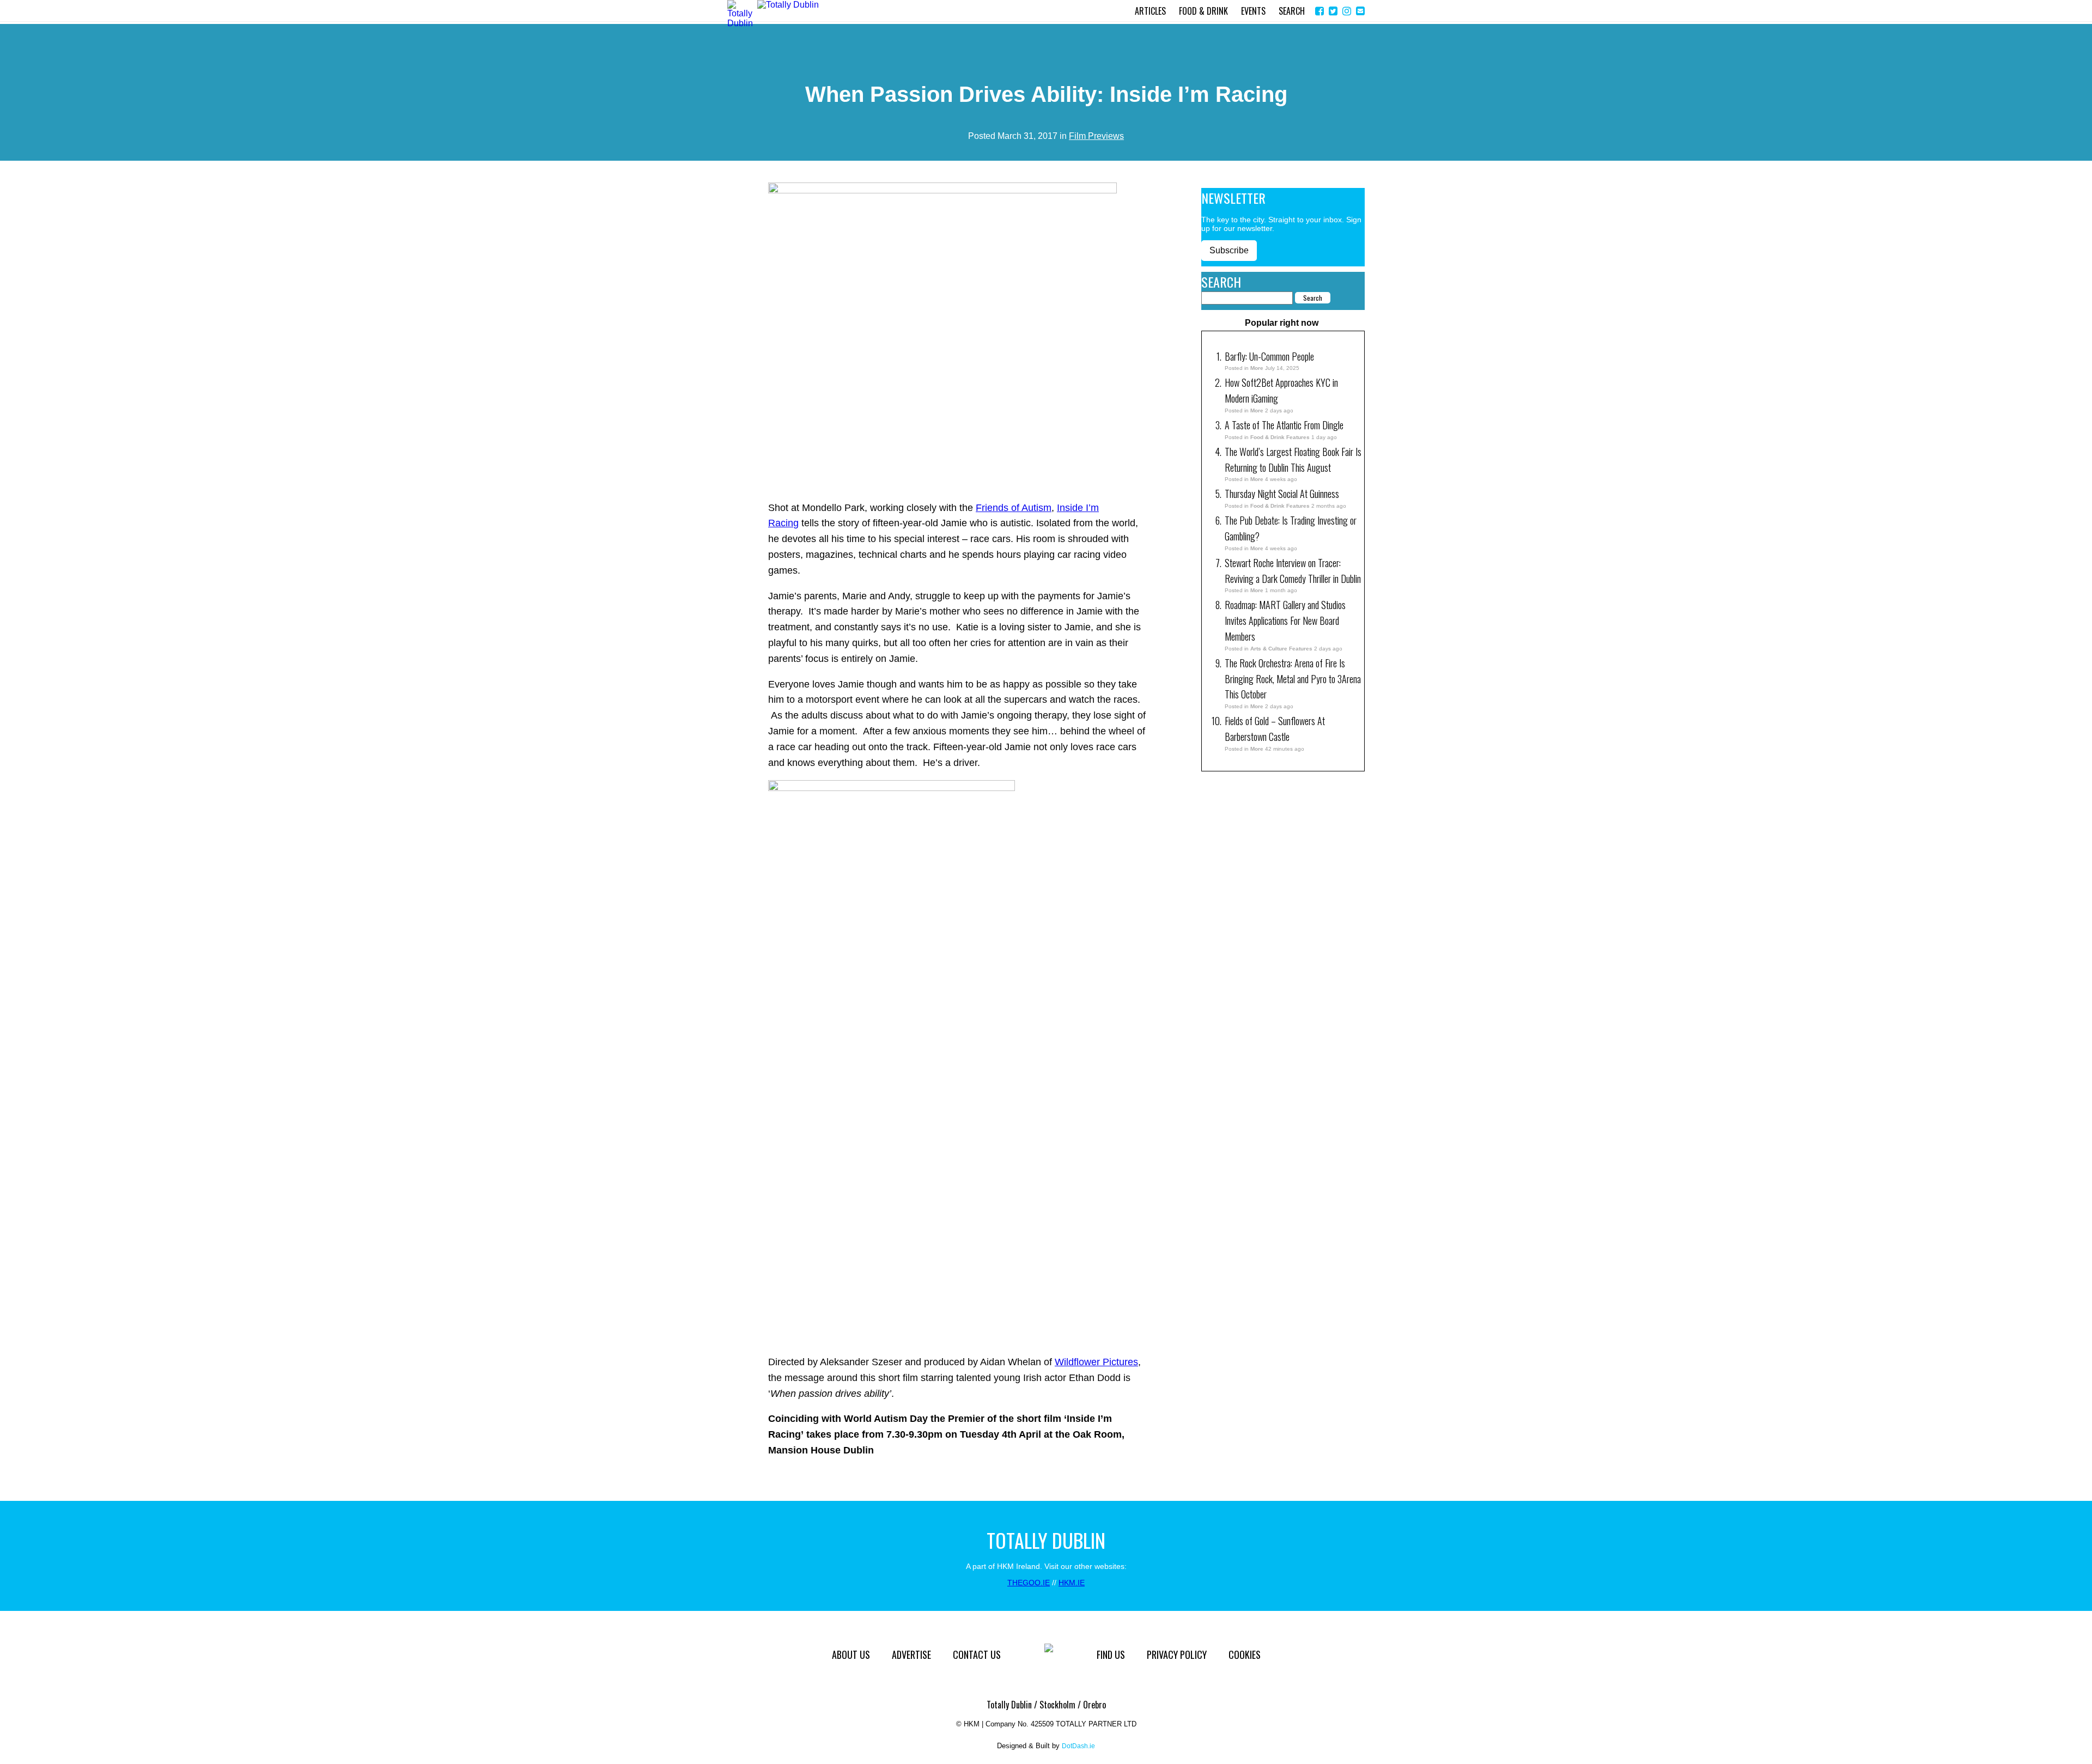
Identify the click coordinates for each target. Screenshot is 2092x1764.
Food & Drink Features (1280, 437)
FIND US (1111, 1654)
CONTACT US (977, 1654)
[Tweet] (1333, 11)
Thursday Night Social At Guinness (1282, 494)
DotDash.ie (1078, 1746)
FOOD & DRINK (1203, 11)
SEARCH (1292, 11)
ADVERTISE (911, 1654)
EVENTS (1253, 11)
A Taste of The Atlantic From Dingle (1284, 425)
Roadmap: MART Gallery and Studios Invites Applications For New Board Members (1285, 621)
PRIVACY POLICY (1177, 1654)
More (1257, 368)
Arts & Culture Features (1281, 649)
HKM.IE (1072, 1583)
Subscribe (1229, 250)
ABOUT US (851, 1654)
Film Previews (1096, 136)
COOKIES (1245, 1654)
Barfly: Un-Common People (1270, 356)
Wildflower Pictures (1096, 1362)
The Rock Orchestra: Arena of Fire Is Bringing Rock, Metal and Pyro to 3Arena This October (1293, 679)
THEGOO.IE (1029, 1583)
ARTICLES (1150, 11)
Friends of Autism (1014, 508)
